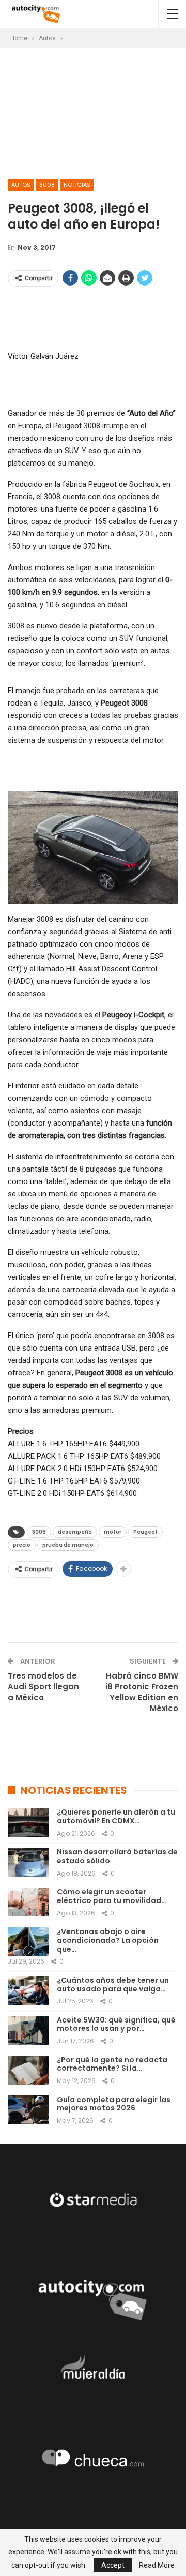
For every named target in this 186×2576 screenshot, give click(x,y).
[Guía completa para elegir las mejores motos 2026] (28, 2110)
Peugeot (145, 1532)
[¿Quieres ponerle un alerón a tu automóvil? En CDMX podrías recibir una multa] (28, 1822)
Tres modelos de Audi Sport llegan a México (43, 1687)
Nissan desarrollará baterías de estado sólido (117, 1856)
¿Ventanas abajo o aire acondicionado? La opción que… (108, 1940)
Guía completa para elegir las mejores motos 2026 (114, 2104)
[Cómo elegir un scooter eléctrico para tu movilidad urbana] (28, 1902)
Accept (113, 2565)
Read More (157, 2565)
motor (113, 1532)
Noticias (77, 185)
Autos (21, 185)
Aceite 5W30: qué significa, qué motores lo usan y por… (116, 2024)
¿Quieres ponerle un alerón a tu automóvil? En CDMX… (116, 1816)
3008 (47, 185)
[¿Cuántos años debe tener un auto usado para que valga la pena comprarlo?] (28, 1990)
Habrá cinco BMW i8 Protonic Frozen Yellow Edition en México (142, 1692)
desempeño (75, 1532)
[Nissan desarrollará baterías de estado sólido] (28, 1862)
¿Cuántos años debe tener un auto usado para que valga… (113, 1985)
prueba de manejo (68, 1545)
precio (22, 1545)
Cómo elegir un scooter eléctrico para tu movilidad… (112, 1896)
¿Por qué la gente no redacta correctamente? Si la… (112, 2064)
